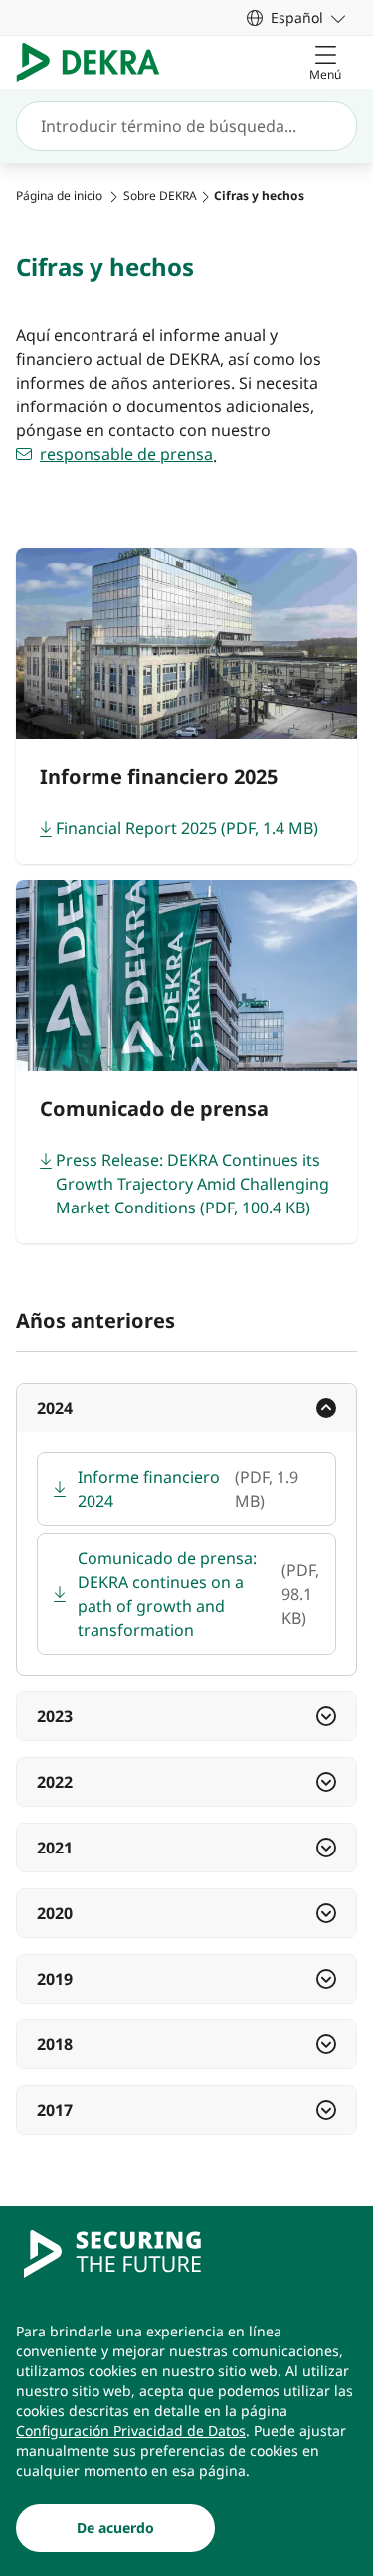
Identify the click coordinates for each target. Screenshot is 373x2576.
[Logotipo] (96, 63)
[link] (296, 17)
